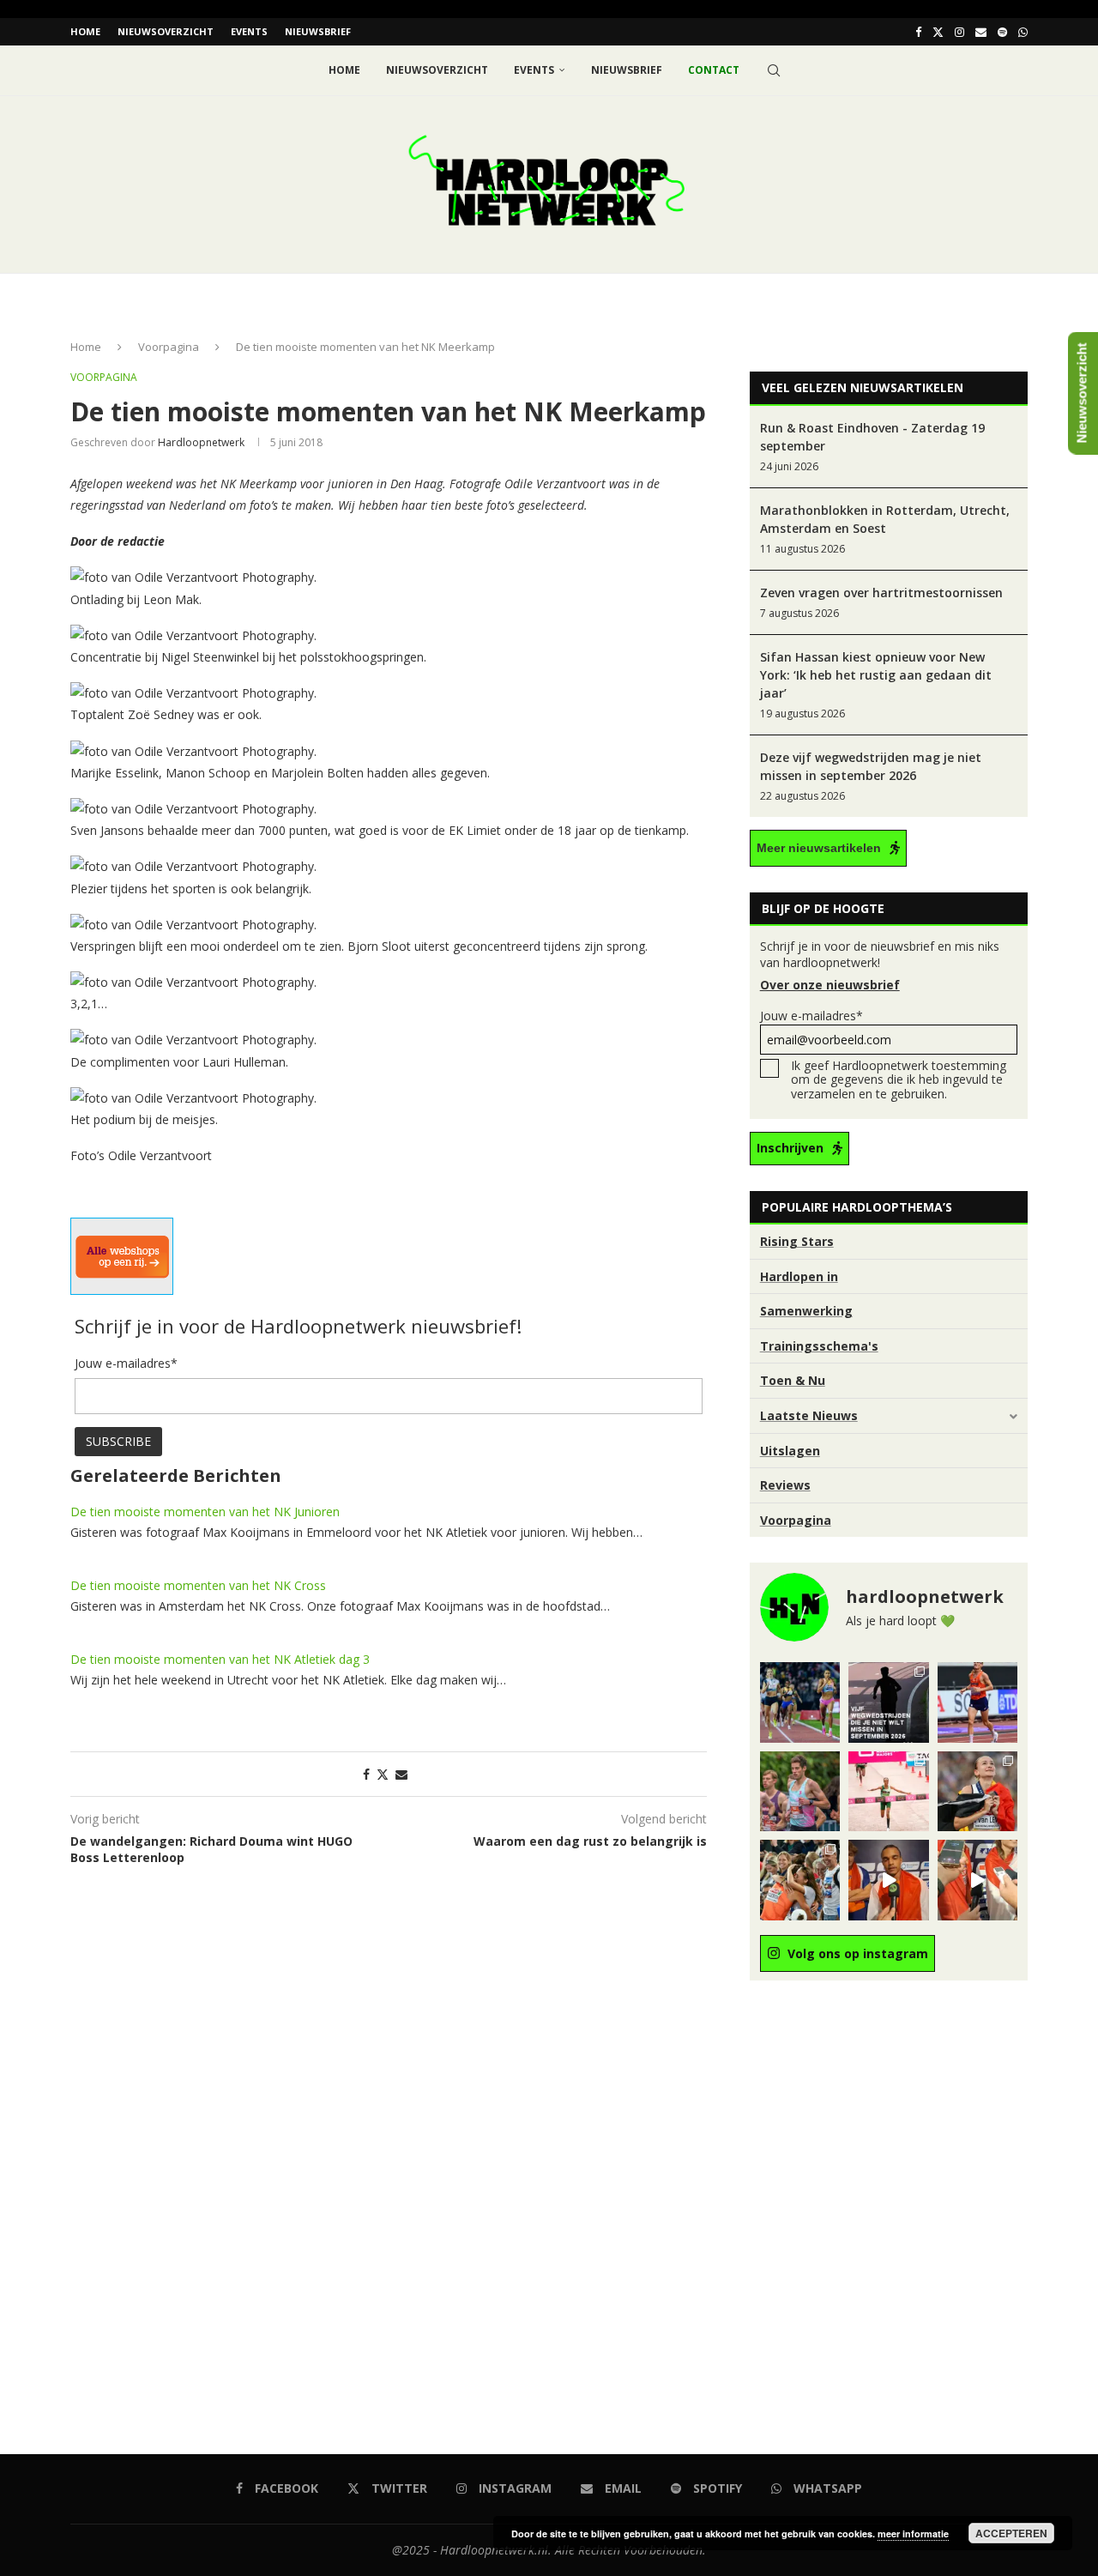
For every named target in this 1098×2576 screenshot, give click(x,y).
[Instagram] (959, 32)
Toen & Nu (793, 1380)
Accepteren (1011, 2533)
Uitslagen (790, 1451)
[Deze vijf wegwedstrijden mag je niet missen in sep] (888, 1702)
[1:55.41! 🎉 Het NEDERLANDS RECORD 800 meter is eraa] (800, 1702)
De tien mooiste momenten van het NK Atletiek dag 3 (220, 1659)
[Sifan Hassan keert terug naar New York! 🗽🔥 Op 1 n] (888, 1791)
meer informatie (913, 2534)
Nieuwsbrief (318, 31)
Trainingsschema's (819, 1346)
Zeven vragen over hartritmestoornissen (881, 593)
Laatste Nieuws (809, 1415)
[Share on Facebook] (366, 1774)
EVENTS (249, 31)
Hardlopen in (799, 1276)
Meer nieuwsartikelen (819, 848)
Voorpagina (169, 347)
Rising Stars (797, 1241)
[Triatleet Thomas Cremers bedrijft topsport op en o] (800, 1791)
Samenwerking (806, 1311)
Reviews (785, 1485)
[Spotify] (1002, 32)
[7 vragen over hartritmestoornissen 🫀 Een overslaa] (977, 1702)
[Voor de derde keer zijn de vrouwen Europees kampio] (977, 1880)
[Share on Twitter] (383, 1774)
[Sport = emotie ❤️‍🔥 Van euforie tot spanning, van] (977, 1791)
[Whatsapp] (1023, 32)
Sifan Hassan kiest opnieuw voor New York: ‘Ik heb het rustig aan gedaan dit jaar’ (876, 675)
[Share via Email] (401, 1774)
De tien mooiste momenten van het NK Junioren (205, 1512)
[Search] (774, 70)
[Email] (981, 32)
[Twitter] (938, 32)
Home (85, 31)
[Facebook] (918, 32)
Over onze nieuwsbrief (830, 985)
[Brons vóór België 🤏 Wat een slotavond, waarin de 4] (888, 1880)
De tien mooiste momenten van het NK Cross (198, 1585)
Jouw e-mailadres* (811, 1016)
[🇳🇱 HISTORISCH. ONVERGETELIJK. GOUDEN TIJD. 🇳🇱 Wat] (800, 1880)
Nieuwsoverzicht (166, 31)
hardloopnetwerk (201, 442)
